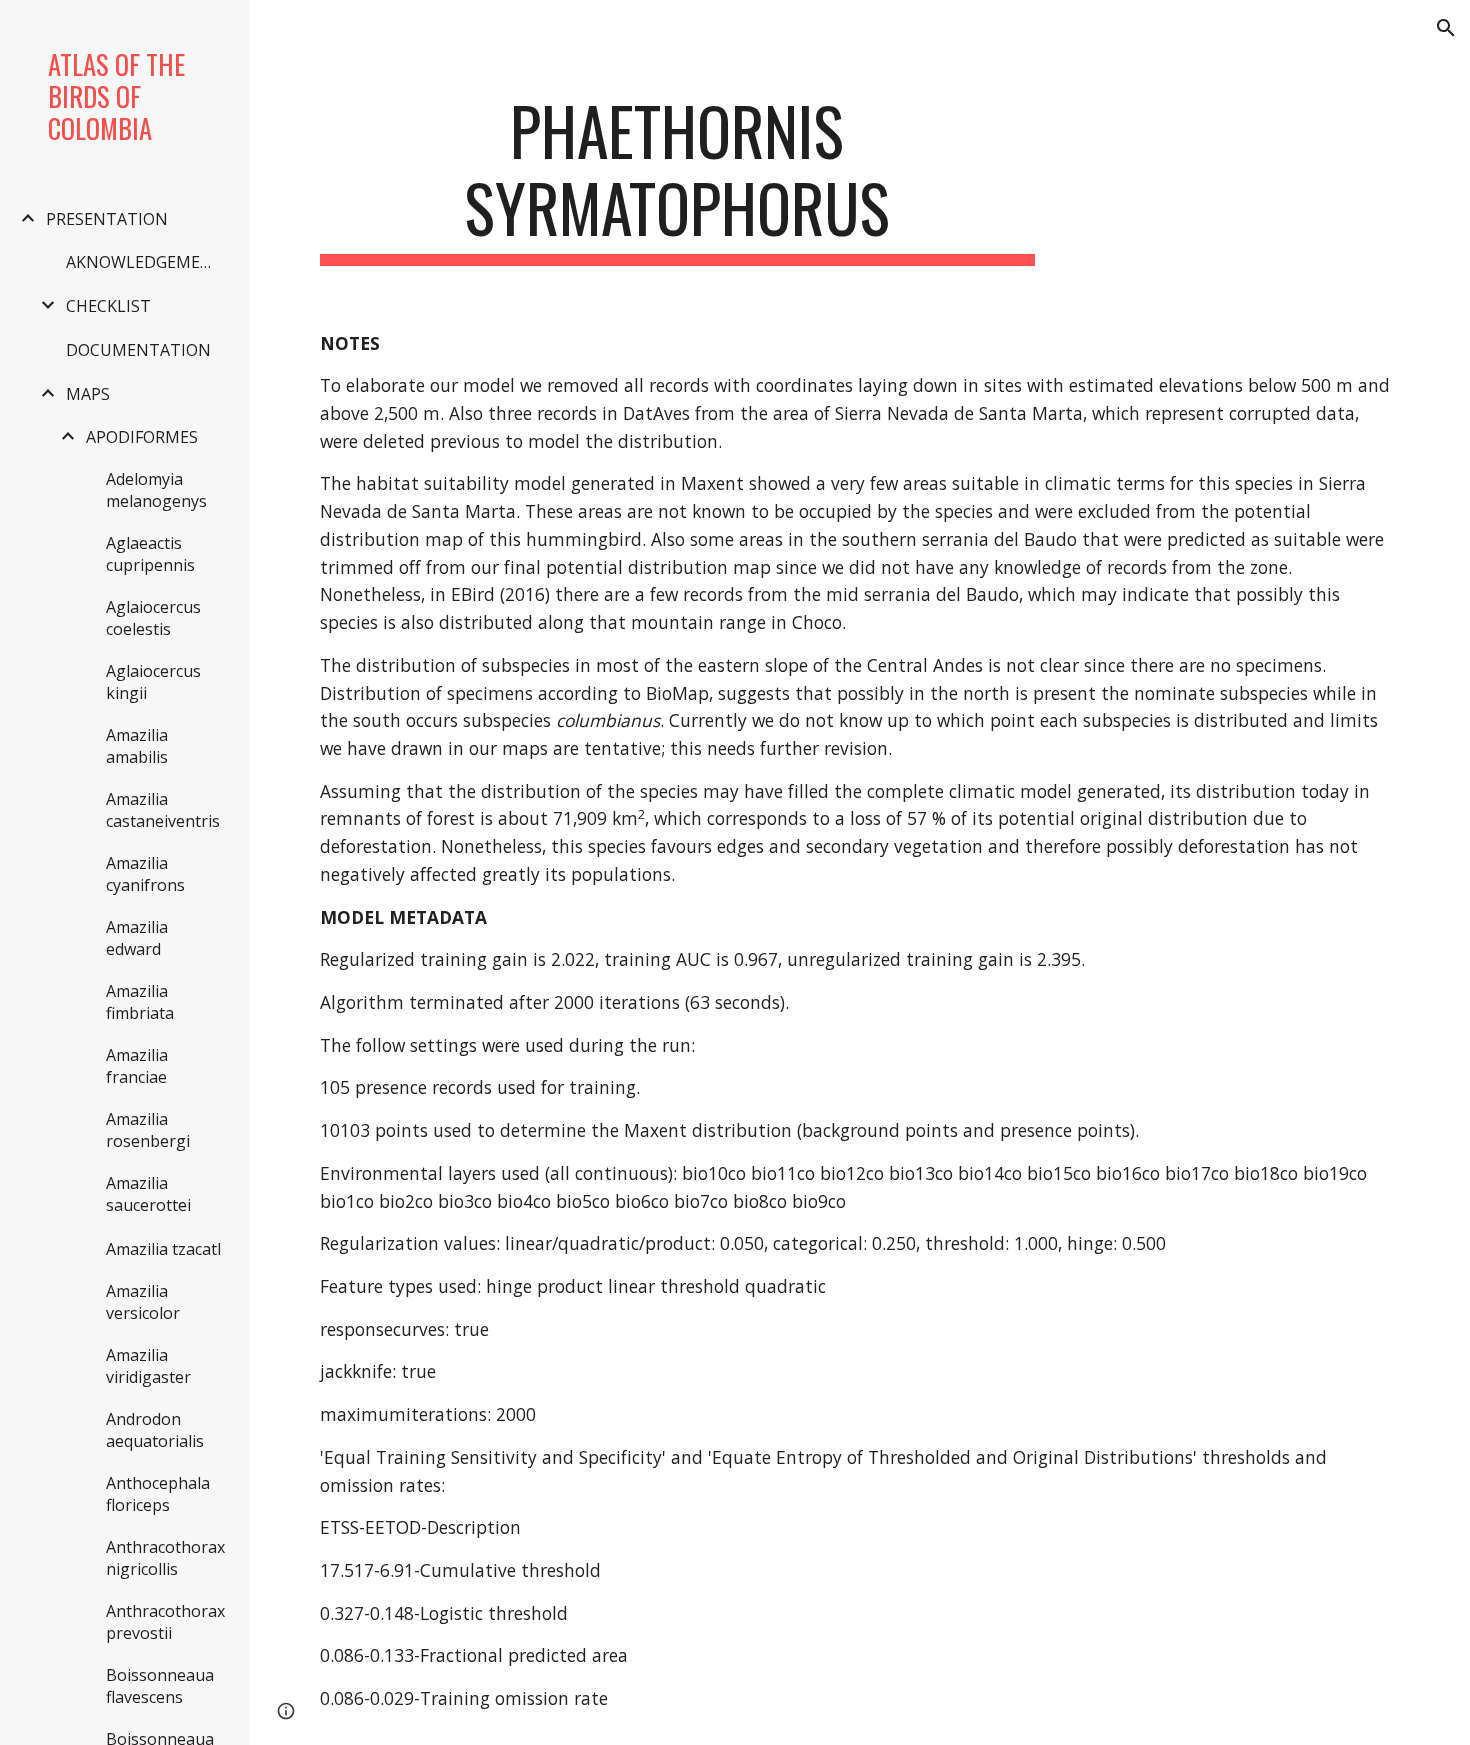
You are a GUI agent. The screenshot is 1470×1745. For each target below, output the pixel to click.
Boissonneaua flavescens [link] (160, 1686)
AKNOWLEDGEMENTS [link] (147, 262)
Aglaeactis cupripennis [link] (150, 554)
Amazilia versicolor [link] (143, 1302)
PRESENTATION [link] (107, 219)
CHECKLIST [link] (108, 306)
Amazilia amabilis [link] (137, 746)
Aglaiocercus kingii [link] (153, 682)
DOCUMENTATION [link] (138, 350)
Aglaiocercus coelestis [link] (153, 618)
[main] (677, 179)
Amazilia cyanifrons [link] (145, 874)
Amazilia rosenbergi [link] (148, 1130)
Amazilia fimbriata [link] (140, 1002)
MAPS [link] (88, 394)
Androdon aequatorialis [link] (155, 1430)
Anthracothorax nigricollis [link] (165, 1558)
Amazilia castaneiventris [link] (163, 810)
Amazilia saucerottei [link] (148, 1194)
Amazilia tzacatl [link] (163, 1249)
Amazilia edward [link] (137, 938)
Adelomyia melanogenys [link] (156, 490)
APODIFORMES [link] (142, 437)
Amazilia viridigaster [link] (148, 1366)
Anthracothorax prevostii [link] (165, 1622)
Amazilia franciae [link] (137, 1066)
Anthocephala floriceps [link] (158, 1494)
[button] (1446, 28)
